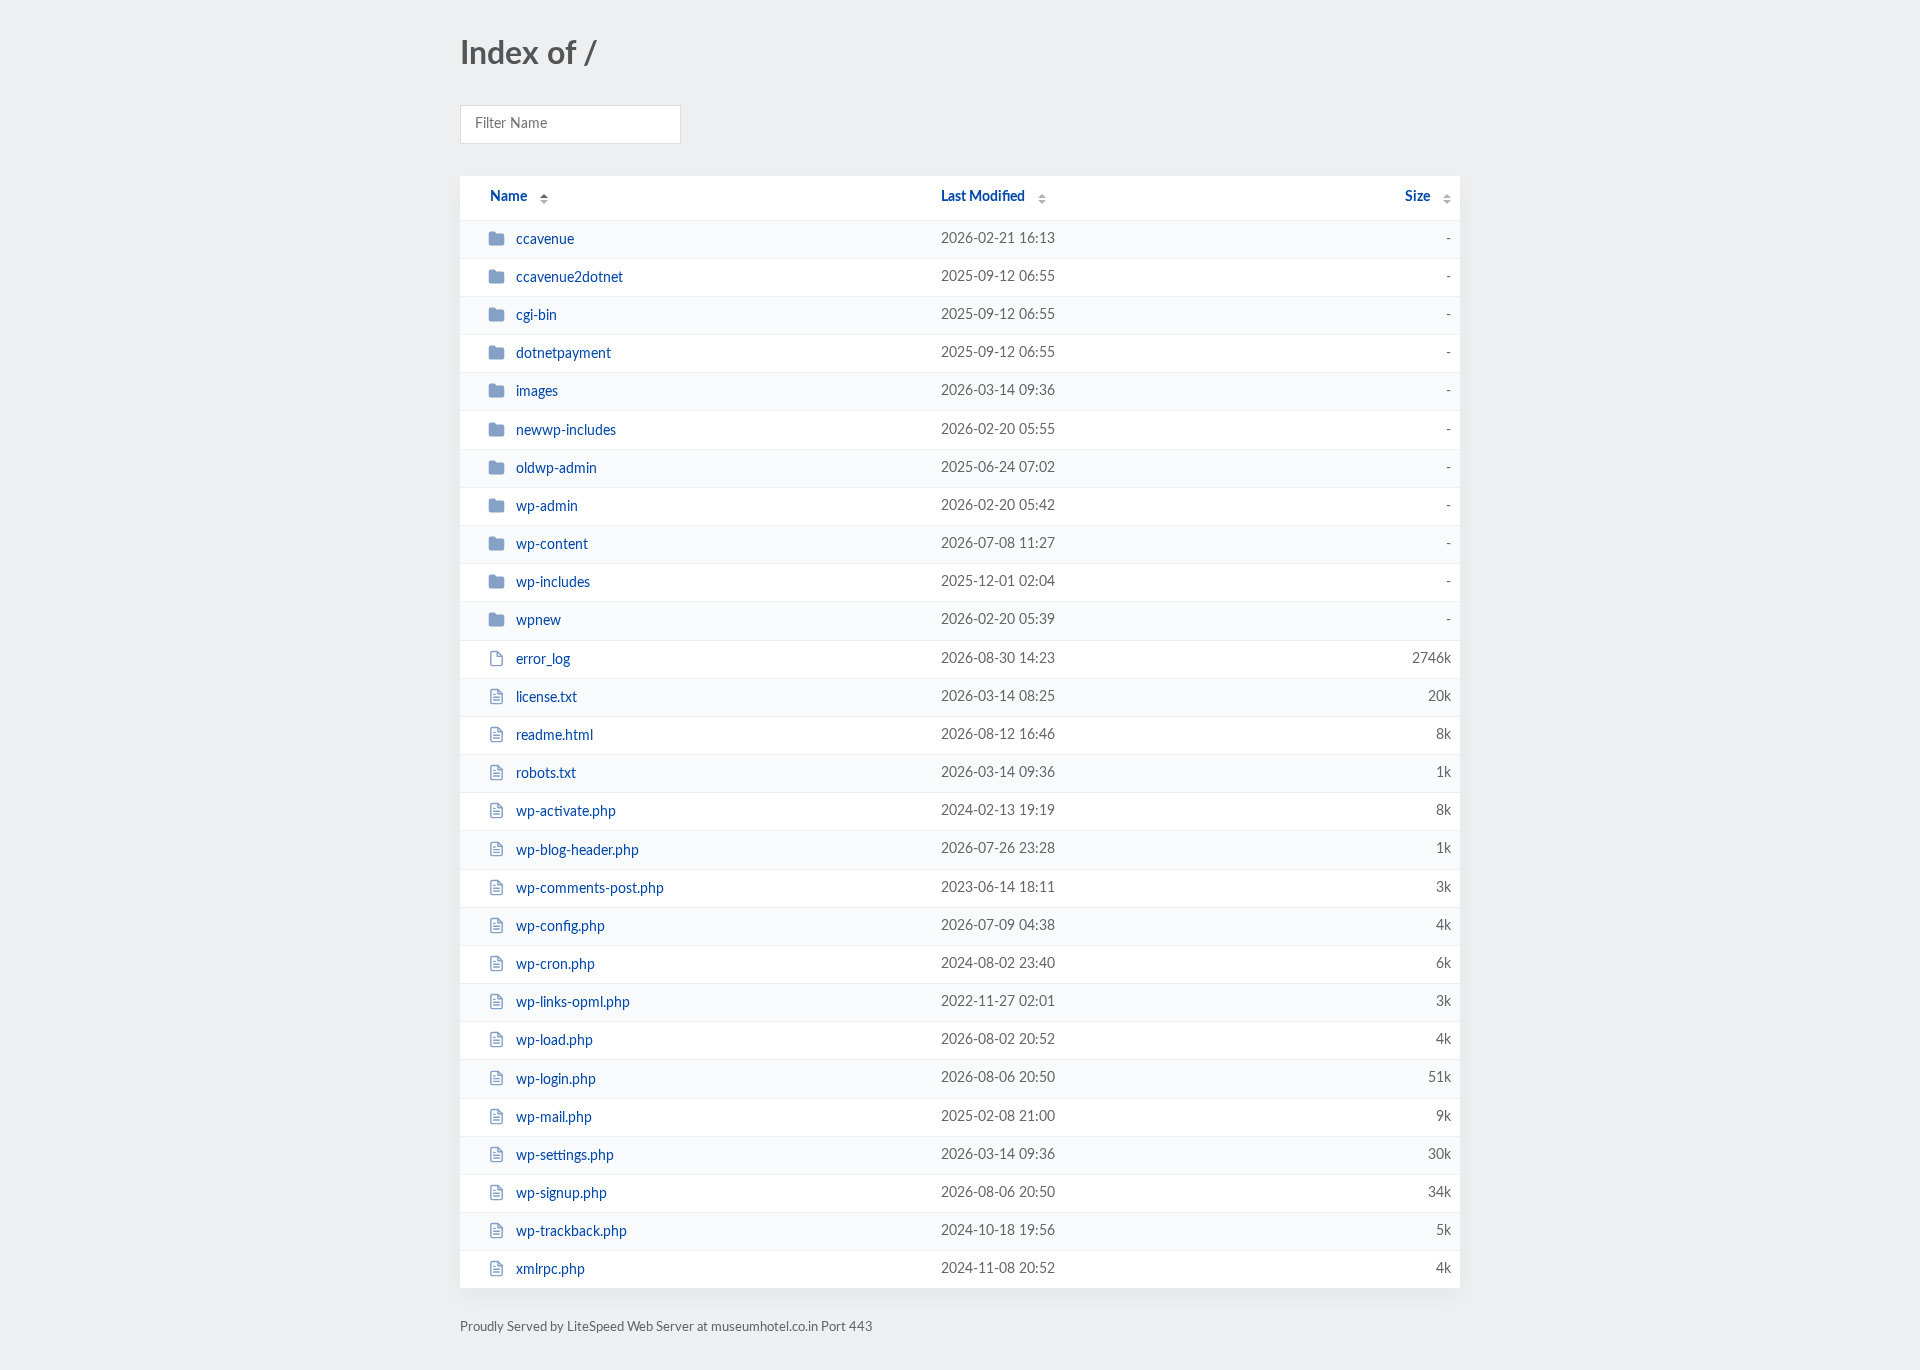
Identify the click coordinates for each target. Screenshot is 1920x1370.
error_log (543, 660)
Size (1417, 197)
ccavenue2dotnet (569, 278)
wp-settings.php (565, 1156)
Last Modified (983, 197)
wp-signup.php (561, 1194)
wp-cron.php (555, 965)
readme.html (554, 736)
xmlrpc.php (550, 1270)
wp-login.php (556, 1079)
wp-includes (553, 583)
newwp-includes (566, 431)
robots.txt (546, 774)
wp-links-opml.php (573, 1003)
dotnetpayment (563, 354)
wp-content (552, 545)
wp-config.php (560, 927)
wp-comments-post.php (590, 889)
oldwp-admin (556, 469)
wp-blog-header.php (577, 850)
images (537, 392)
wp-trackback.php (571, 1232)
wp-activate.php (566, 812)
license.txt (546, 698)
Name (508, 197)
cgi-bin (536, 316)
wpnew (538, 621)
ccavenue (545, 240)
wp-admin (547, 507)
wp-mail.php (554, 1118)
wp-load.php (554, 1041)
